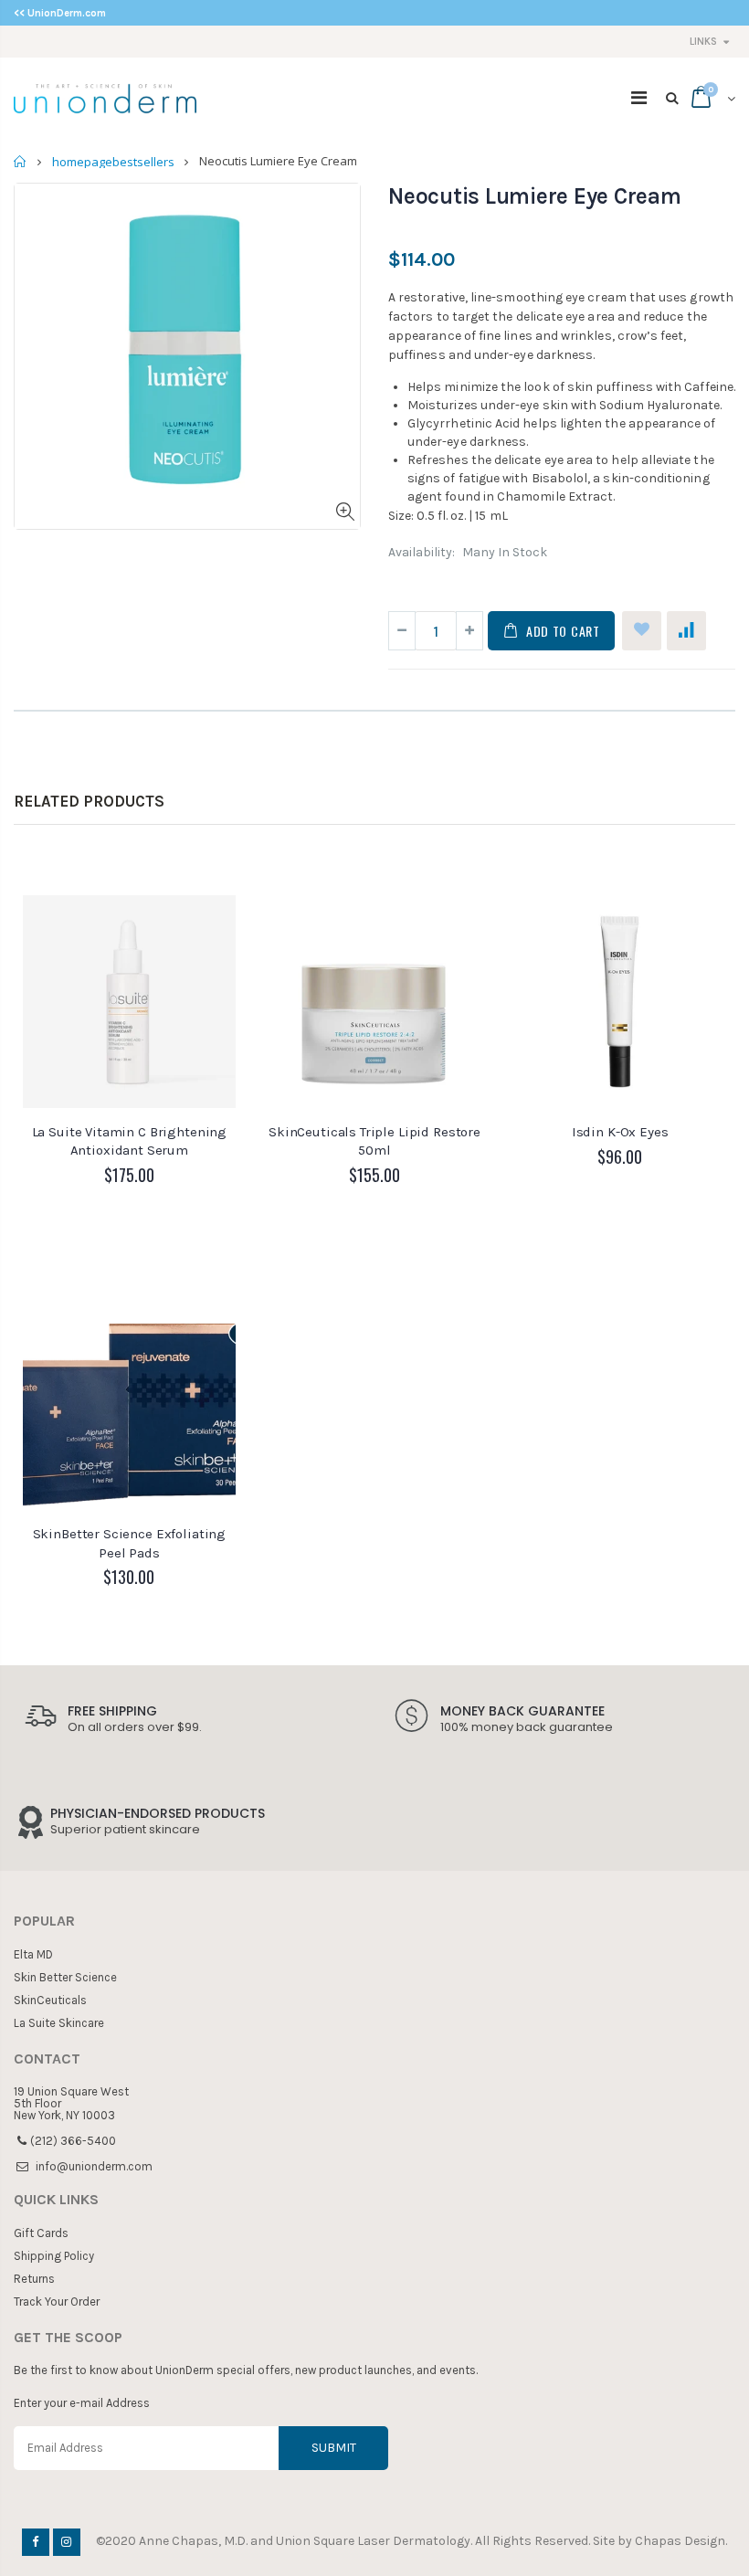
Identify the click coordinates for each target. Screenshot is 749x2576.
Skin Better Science (65, 1977)
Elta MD (33, 1954)
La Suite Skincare (59, 2023)
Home (21, 161)
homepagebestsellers (113, 162)
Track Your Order (57, 2302)
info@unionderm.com (94, 2166)
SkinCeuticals (50, 2000)
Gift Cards (41, 2233)
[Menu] (639, 98)
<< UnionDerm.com (60, 13)
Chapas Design (680, 2541)
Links (703, 42)
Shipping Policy (54, 2256)
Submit (334, 2448)
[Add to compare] (686, 631)
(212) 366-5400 (73, 2141)
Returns (34, 2279)
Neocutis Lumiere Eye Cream (535, 196)
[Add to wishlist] (642, 631)
